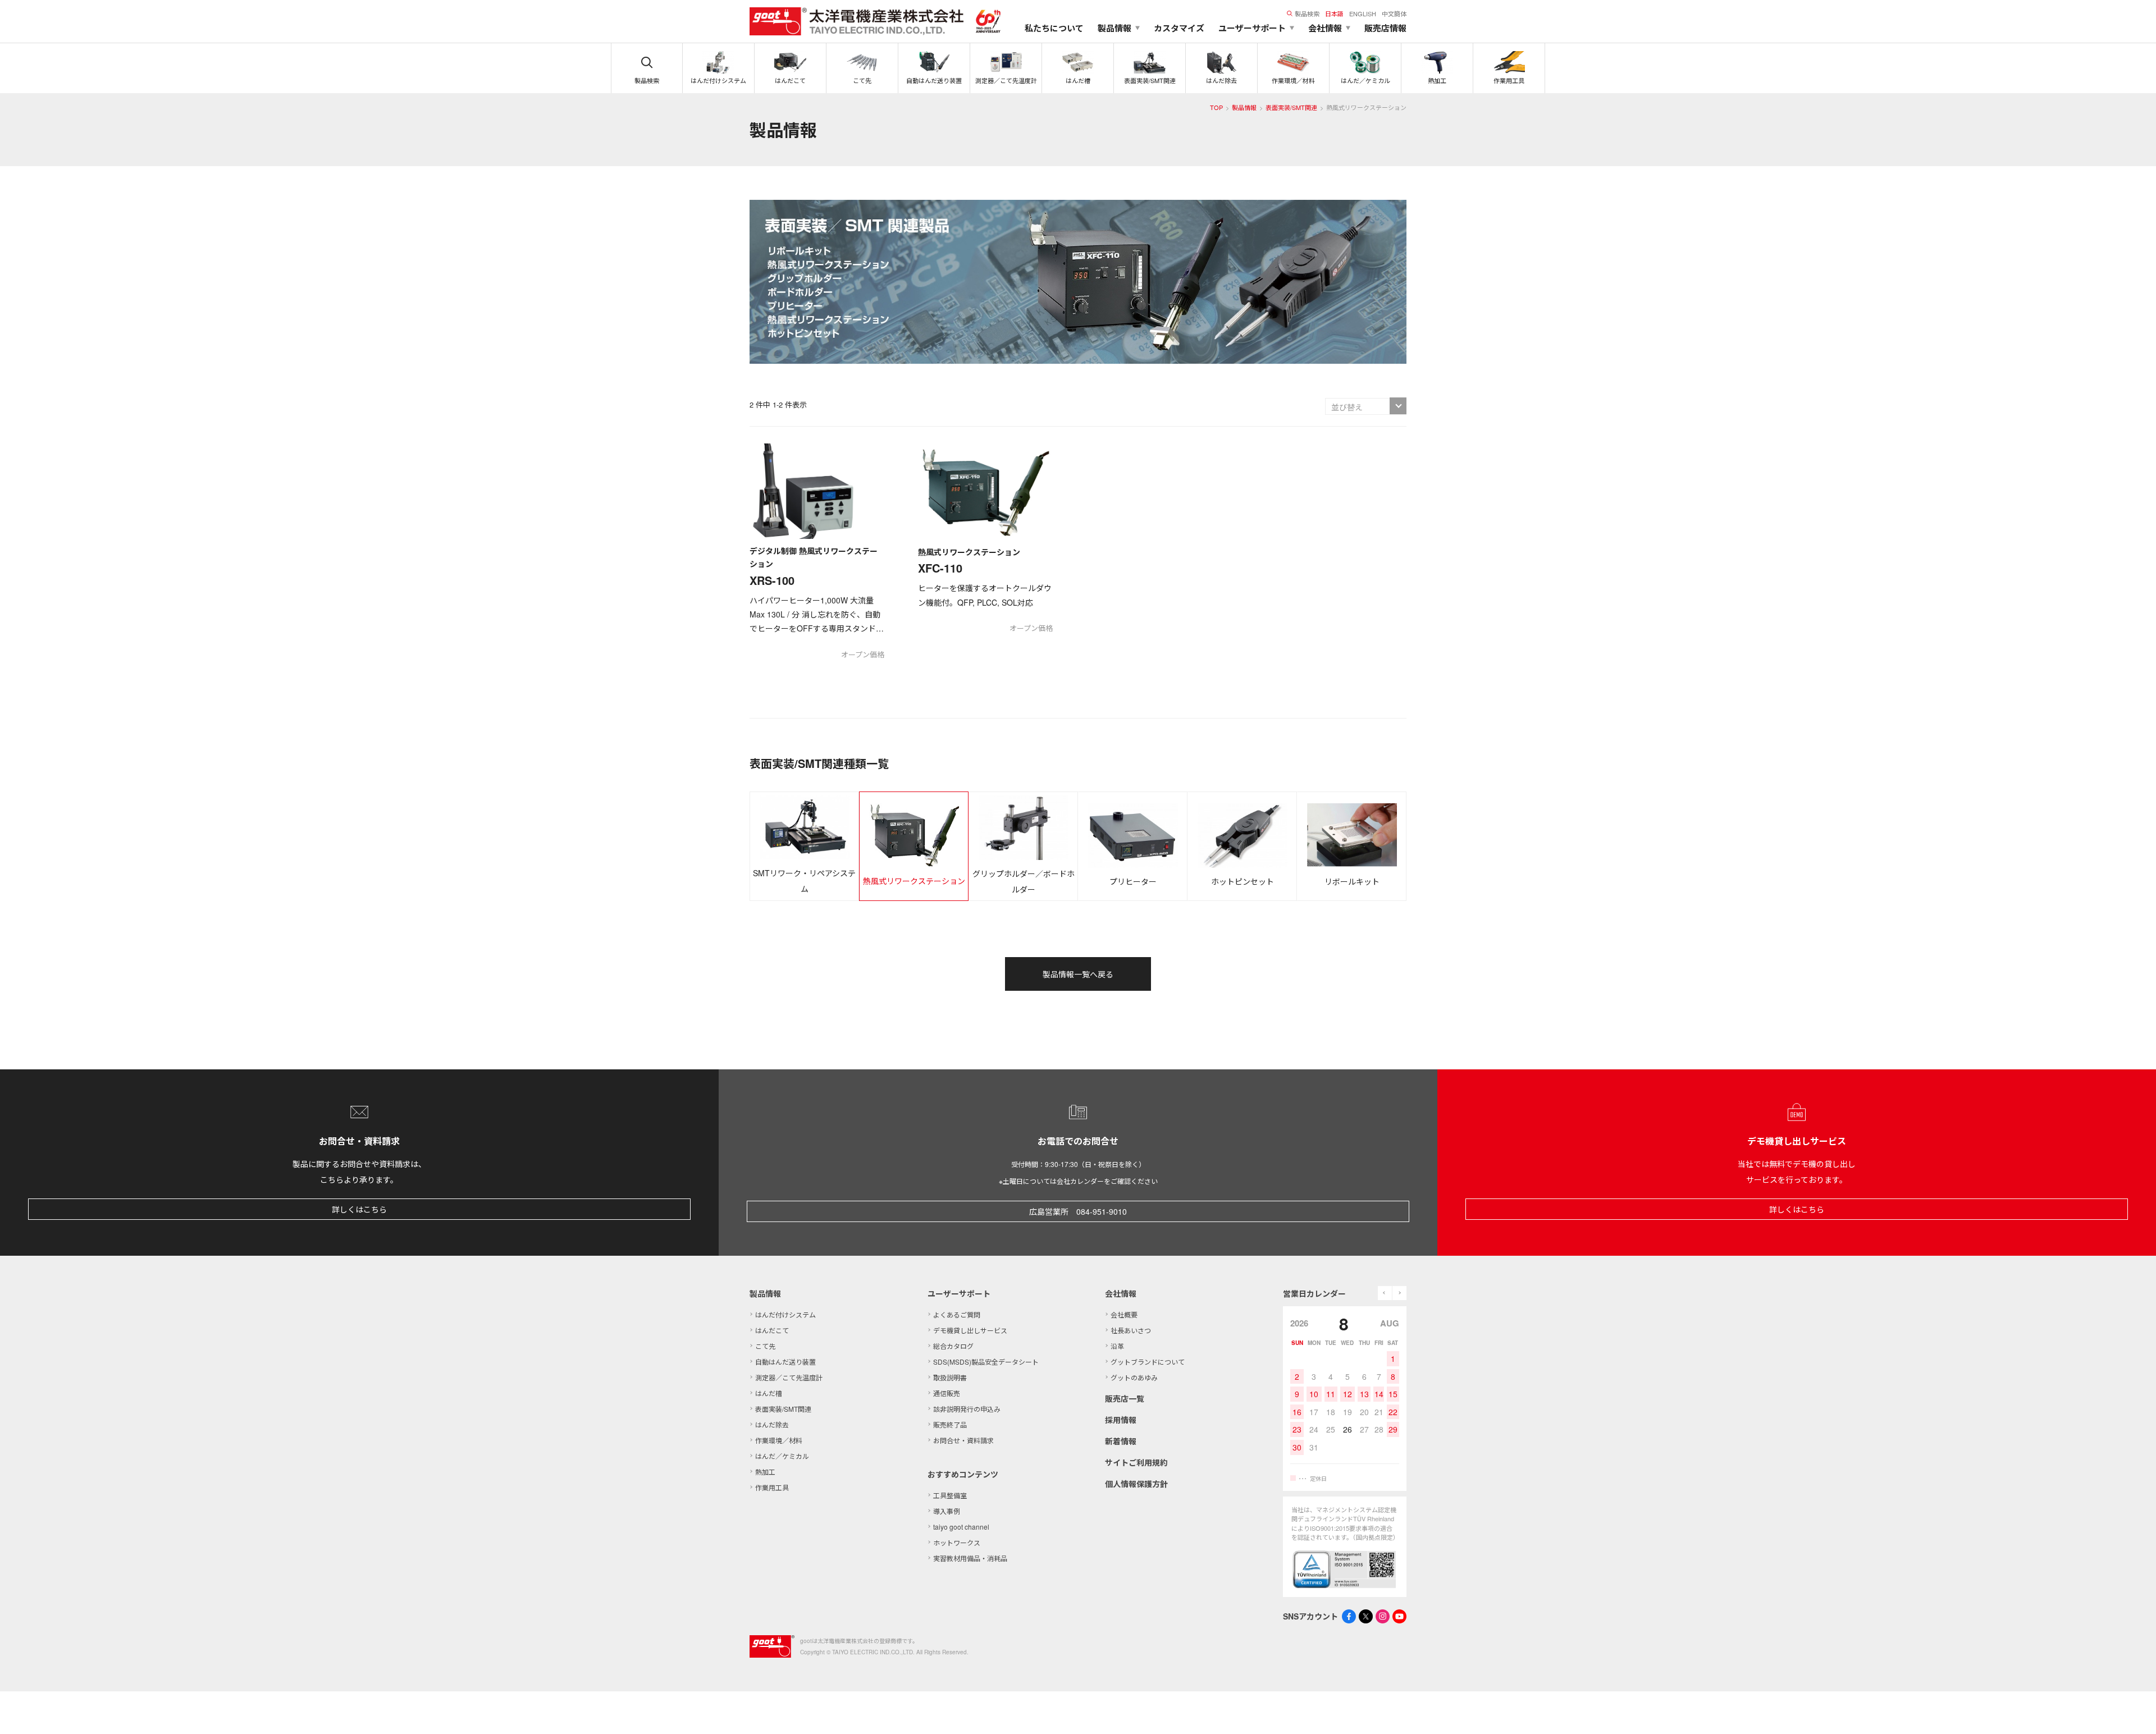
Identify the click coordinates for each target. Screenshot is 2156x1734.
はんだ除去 (772, 1424)
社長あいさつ (1131, 1330)
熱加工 (765, 1472)
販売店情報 (1385, 28)
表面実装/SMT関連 (1291, 107)
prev (1385, 1293)
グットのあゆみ (1134, 1377)
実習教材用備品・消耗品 (970, 1558)
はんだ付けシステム (785, 1314)
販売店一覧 (1125, 1398)
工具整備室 (950, 1495)
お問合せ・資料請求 (963, 1440)
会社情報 (1121, 1293)
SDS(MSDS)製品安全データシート (986, 1362)
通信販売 (947, 1393)
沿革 (1117, 1346)
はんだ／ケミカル (782, 1456)
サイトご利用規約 (1136, 1462)
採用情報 (1121, 1420)
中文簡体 (1394, 13)
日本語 (1334, 13)
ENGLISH (1363, 13)
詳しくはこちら (359, 1209)
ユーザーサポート (959, 1293)
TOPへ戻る (2134, 1712)
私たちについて (1054, 28)
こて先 (765, 1346)
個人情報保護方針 (1136, 1484)
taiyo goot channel (961, 1527)
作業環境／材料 (779, 1440)
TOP (1216, 107)
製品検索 (1307, 13)
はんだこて (772, 1330)
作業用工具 (772, 1487)
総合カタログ (953, 1346)
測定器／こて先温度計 (789, 1377)
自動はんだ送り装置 (785, 1362)
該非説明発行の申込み (967, 1409)
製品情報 (1244, 107)
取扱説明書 (950, 1377)
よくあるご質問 (957, 1314)
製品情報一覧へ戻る (1078, 974)
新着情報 (1121, 1441)
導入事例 (947, 1511)
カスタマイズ (1179, 28)
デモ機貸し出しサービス (970, 1330)
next (1399, 1293)
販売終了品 (950, 1424)
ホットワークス (957, 1542)
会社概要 (1124, 1314)
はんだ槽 (769, 1393)
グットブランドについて (1148, 1362)
